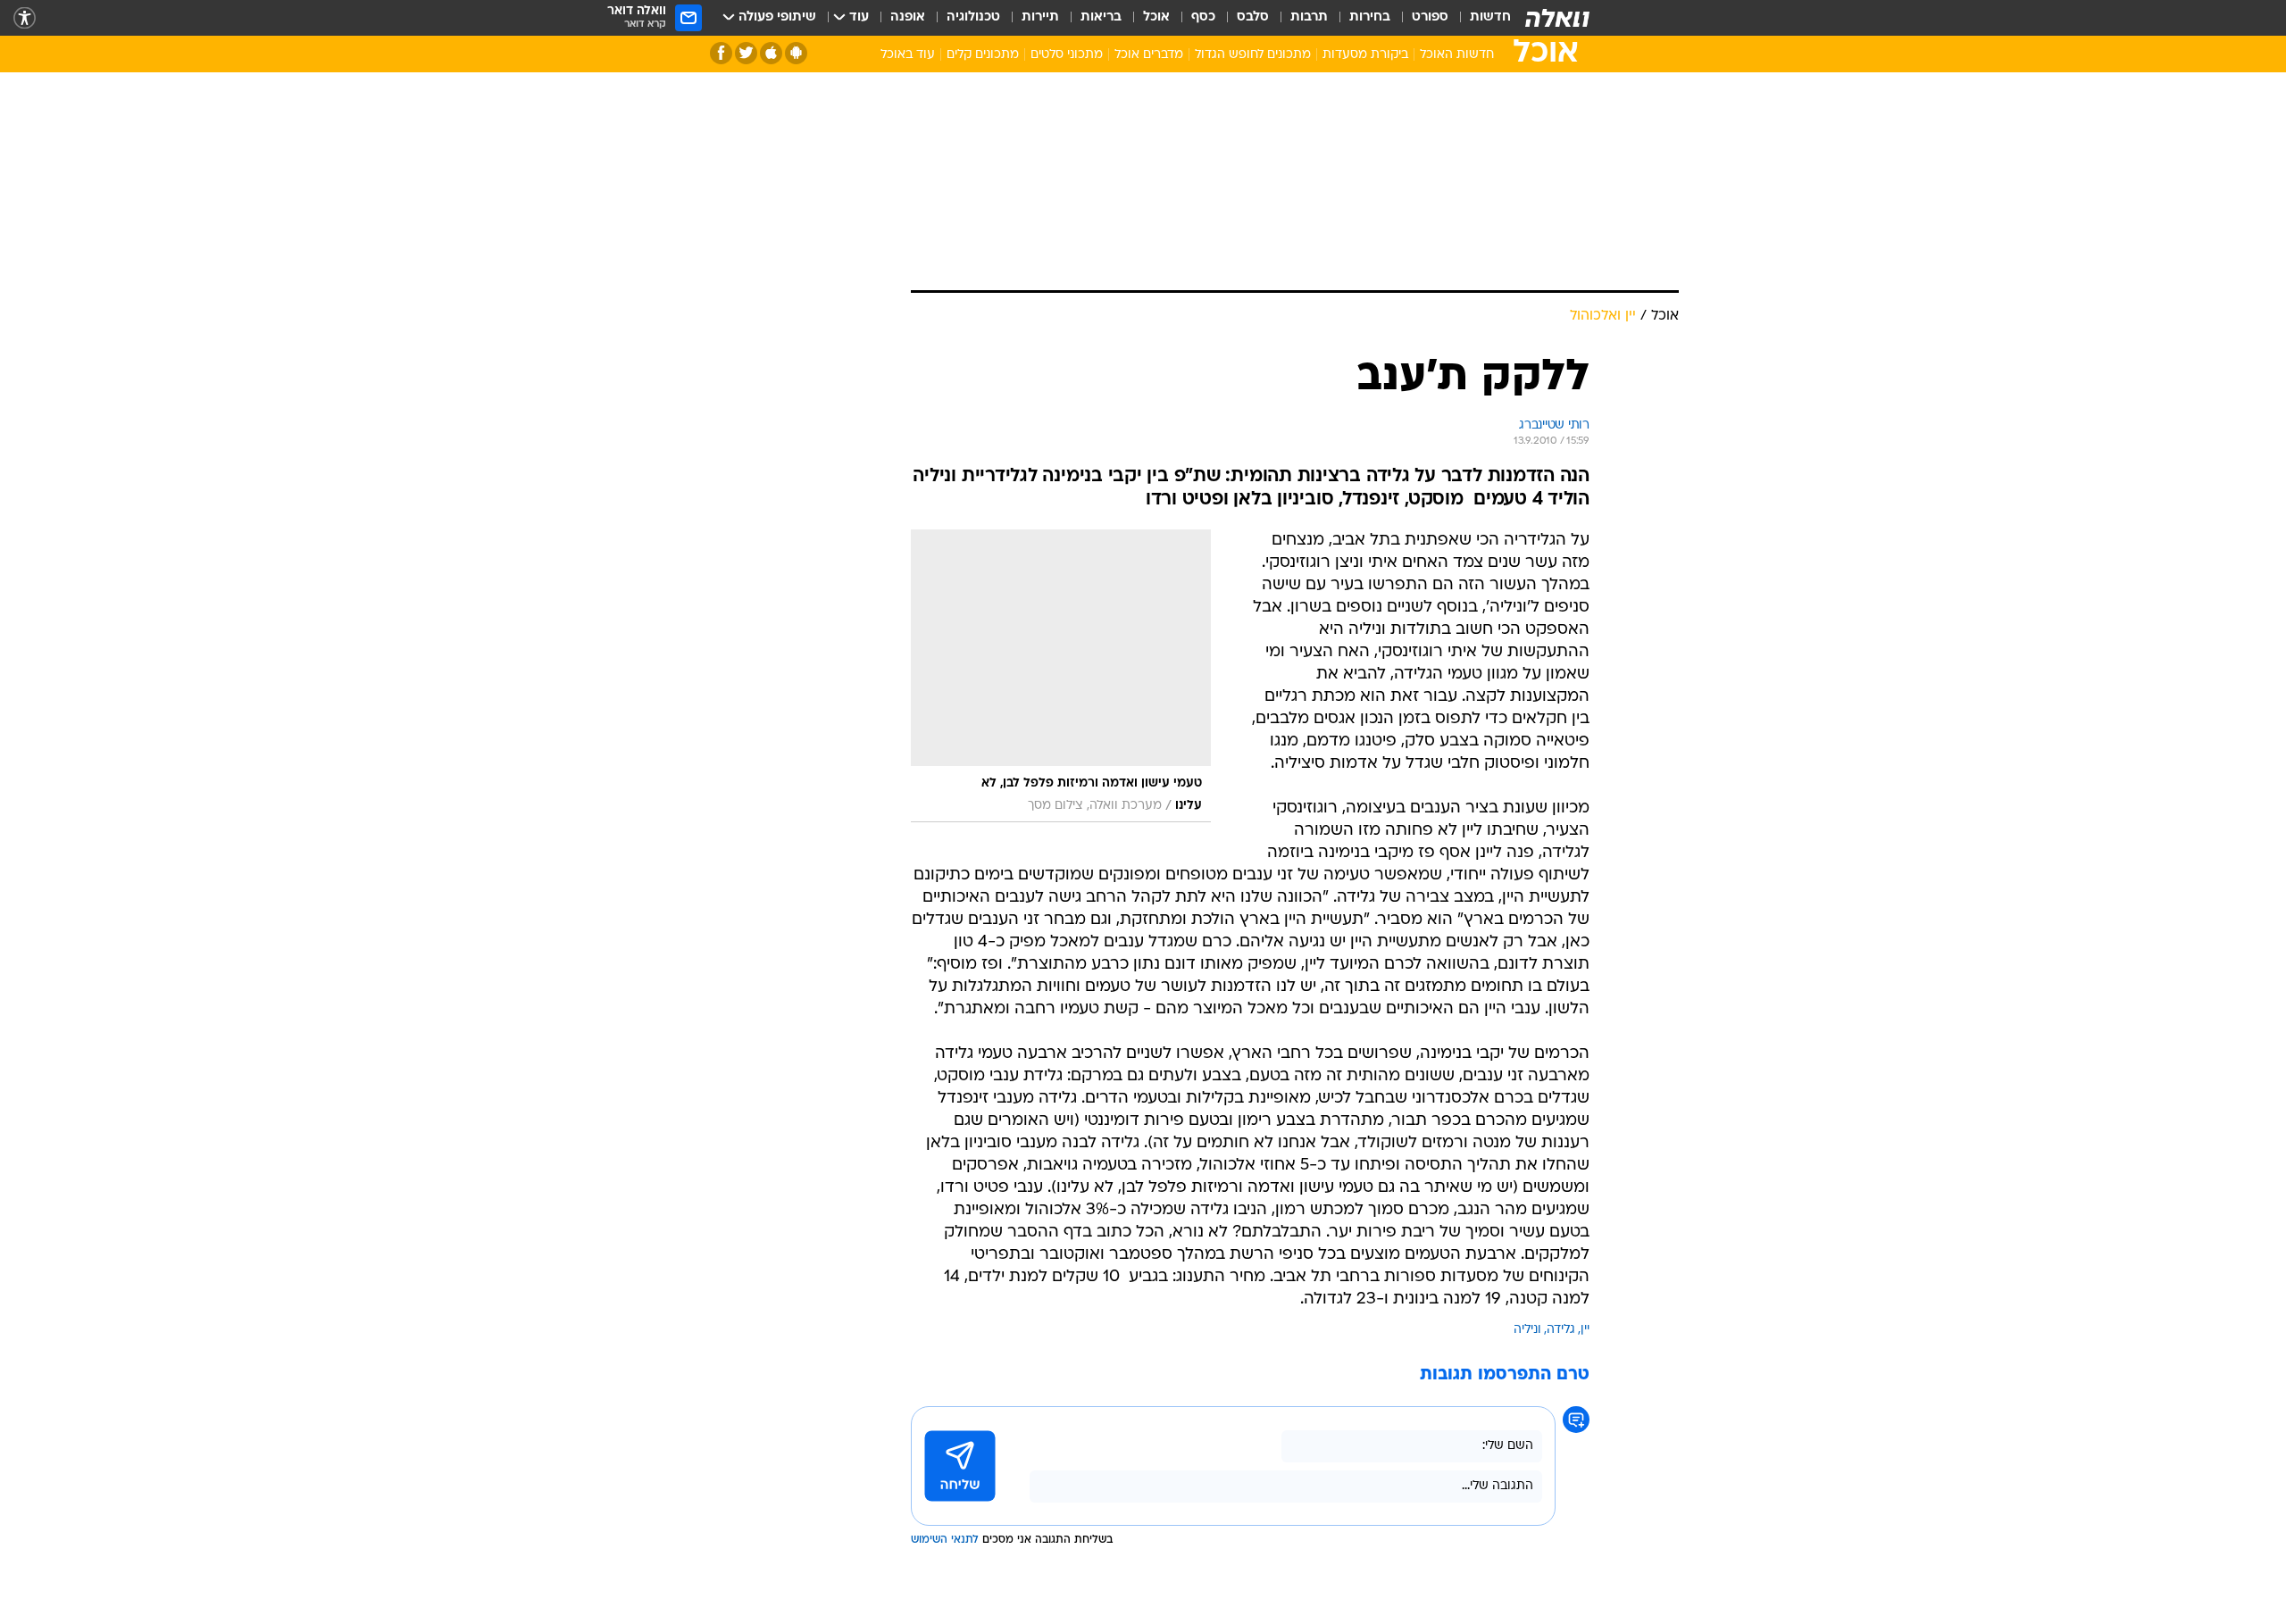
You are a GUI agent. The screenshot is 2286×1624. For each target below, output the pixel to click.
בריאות (1101, 17)
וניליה (1527, 1330)
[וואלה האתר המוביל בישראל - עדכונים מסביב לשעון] (1557, 18)
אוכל (1156, 17)
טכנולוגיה (973, 17)
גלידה (1561, 1330)
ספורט (1430, 17)
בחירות (1370, 17)
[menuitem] (1480, 18)
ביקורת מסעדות (1365, 55)
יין (1585, 1330)
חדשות (1490, 17)
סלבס (1253, 17)
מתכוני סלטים (1067, 55)
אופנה (908, 17)
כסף (1203, 17)
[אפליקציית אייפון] (771, 53)
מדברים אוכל (1149, 55)
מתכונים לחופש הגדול (1253, 55)
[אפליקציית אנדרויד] (796, 53)
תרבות (1309, 17)
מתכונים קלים (983, 55)
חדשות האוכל (1457, 55)
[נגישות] (25, 18)
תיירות (1040, 17)
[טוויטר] (746, 53)
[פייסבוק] (721, 53)
